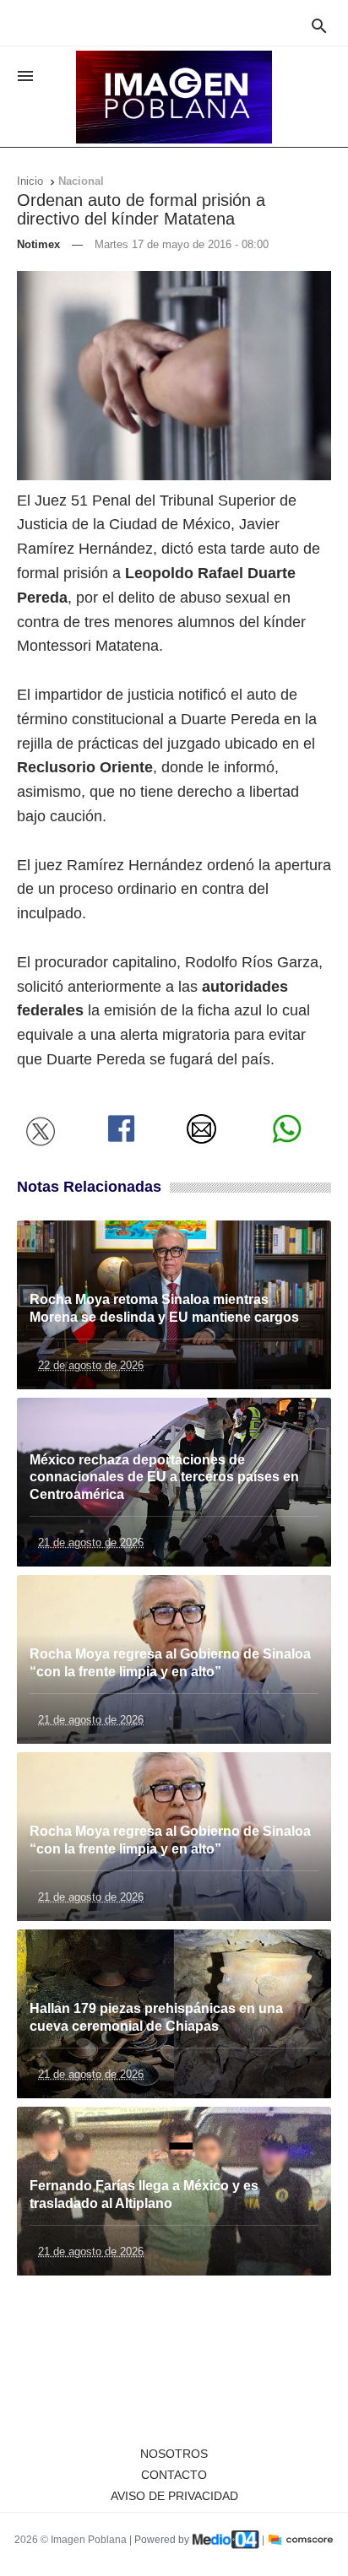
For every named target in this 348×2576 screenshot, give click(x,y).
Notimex (38, 244)
